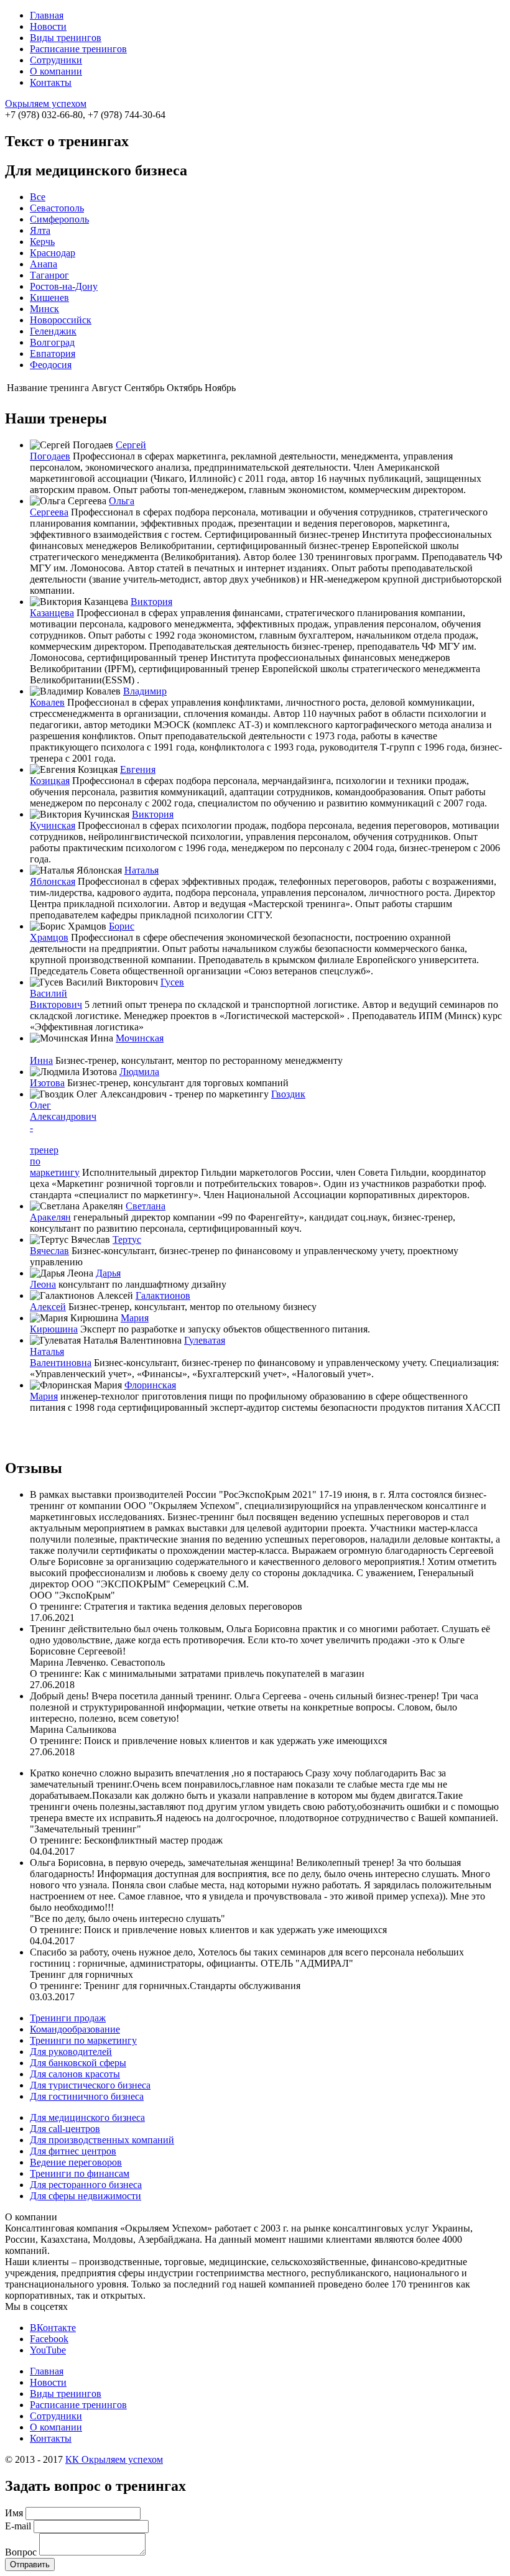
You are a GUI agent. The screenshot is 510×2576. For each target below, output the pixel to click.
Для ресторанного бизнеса (86, 2185)
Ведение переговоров (76, 2162)
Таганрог (49, 275)
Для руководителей (71, 2052)
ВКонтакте (53, 2328)
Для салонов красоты (75, 2074)
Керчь (42, 242)
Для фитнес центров (73, 2151)
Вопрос (21, 2552)
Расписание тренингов (78, 49)
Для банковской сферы (78, 2063)
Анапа (44, 264)
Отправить (30, 2564)
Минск (44, 309)
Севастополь (57, 208)
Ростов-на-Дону (64, 286)
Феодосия (51, 365)
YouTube (48, 2350)
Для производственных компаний (102, 2140)
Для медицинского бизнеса (87, 2117)
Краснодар (53, 253)
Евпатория (53, 353)
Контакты (51, 82)
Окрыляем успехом (46, 104)
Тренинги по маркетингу (83, 2040)
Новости (48, 26)
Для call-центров (65, 2129)
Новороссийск (61, 320)
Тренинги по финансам (80, 2173)
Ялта (40, 230)
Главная (47, 15)
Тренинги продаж (68, 2018)
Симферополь (59, 219)
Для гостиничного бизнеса (87, 2096)
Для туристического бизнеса (90, 2085)
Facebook (49, 2339)
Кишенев (49, 298)
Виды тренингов (66, 38)
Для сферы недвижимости (86, 2196)
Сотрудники (56, 60)
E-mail (18, 2526)
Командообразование (75, 2029)
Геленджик (53, 331)
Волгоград (52, 342)
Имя (14, 2513)
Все (38, 197)
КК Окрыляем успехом (114, 2459)
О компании (56, 71)
